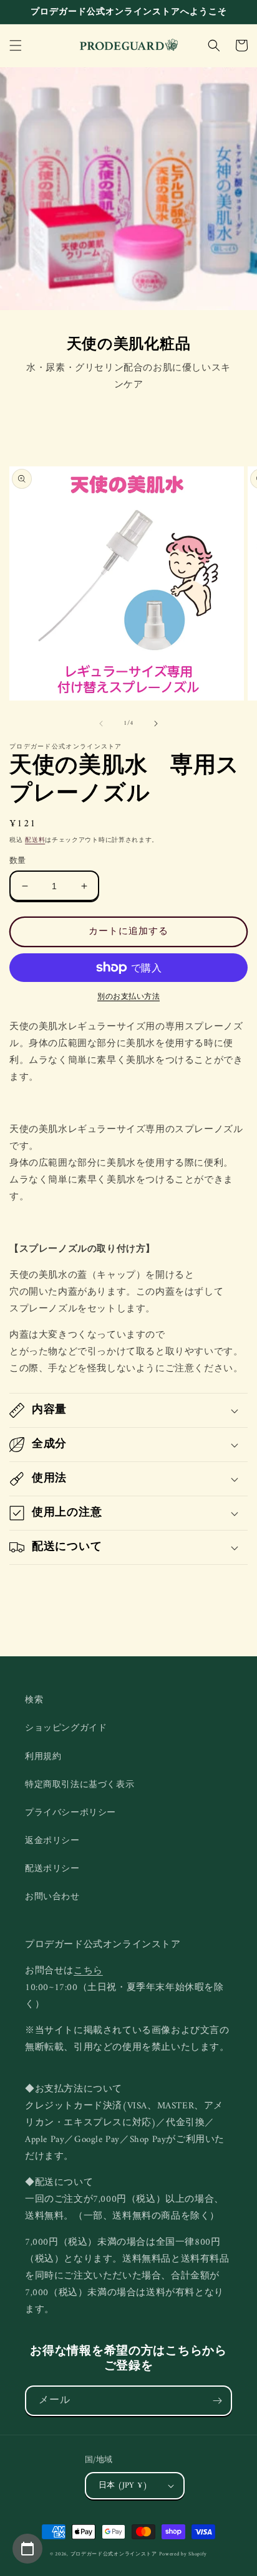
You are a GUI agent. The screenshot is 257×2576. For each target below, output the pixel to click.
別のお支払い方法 (128, 998)
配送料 (35, 840)
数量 (18, 861)
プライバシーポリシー (70, 1813)
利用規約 (43, 1757)
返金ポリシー (52, 1841)
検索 (34, 1700)
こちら (88, 1971)
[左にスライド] (101, 724)
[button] (16, 45)
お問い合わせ (52, 1897)
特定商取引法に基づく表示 (80, 1785)
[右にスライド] (156, 724)
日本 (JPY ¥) (123, 2485)
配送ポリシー (52, 1869)
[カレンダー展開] (27, 2549)
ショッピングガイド (66, 1728)
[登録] (217, 2401)
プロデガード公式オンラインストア (114, 2554)
